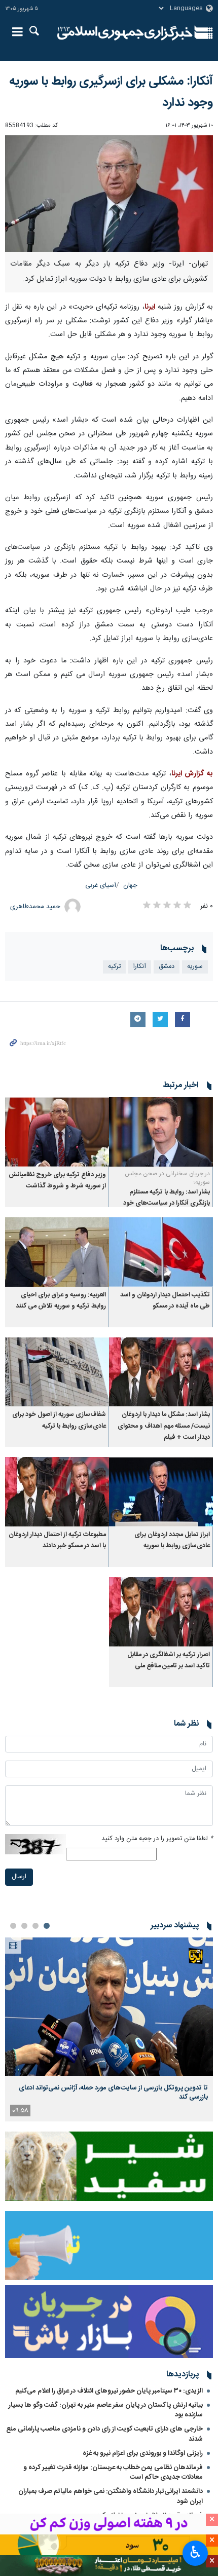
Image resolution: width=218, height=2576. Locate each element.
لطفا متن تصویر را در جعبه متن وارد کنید (157, 1839)
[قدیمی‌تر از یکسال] (161, 1132)
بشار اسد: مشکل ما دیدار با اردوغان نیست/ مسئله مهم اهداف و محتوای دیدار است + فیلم (164, 1426)
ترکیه (114, 967)
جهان (130, 886)
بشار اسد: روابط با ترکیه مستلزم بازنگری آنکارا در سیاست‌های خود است (167, 1204)
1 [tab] (47, 1926)
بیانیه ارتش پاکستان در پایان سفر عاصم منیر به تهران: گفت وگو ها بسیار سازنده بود (106, 2410)
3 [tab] (24, 1926)
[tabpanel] (109, 2029)
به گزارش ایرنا (192, 774)
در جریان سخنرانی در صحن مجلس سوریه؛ (167, 1178)
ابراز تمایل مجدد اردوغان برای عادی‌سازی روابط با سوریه (172, 1540)
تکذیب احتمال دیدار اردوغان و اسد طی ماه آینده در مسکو (165, 1301)
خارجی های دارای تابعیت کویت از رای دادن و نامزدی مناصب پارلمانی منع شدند (104, 2434)
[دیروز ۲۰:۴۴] (109, 2007)
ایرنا (125, 33)
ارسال (19, 1877)
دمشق (167, 967)
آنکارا (140, 967)
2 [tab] (35, 1926)
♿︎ (195, 2552)
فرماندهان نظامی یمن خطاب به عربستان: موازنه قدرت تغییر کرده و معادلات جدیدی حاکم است (113, 2472)
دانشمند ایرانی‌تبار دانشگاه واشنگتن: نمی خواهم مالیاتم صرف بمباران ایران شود (111, 2496)
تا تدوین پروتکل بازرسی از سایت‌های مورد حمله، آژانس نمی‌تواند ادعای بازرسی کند (113, 2093)
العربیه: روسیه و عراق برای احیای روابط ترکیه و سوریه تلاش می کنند (61, 1301)
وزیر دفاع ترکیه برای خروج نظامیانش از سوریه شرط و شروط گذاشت (57, 1181)
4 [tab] (13, 1926)
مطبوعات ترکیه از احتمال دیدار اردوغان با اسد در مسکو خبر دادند (57, 1540)
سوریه (195, 967)
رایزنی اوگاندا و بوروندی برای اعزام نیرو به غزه (143, 2453)
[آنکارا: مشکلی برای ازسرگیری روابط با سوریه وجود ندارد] (109, 194)
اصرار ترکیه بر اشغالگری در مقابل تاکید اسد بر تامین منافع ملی (169, 1660)
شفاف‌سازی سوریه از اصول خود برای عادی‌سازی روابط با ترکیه (59, 1420)
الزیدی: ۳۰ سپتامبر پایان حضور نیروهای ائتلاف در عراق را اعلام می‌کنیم (109, 2391)
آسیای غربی (101, 886)
